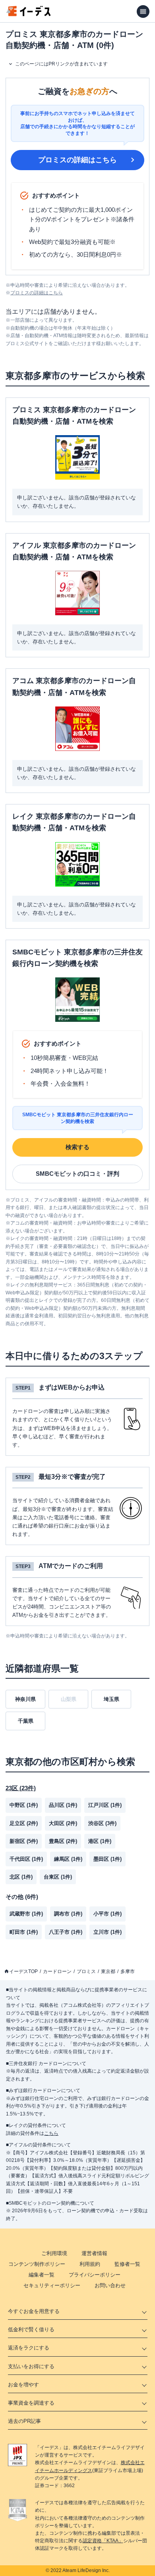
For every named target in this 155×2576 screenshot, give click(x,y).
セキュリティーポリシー (52, 2285)
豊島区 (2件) (63, 1841)
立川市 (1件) (108, 1932)
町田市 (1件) (24, 1932)
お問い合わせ (110, 2285)
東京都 (108, 1971)
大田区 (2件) (63, 1823)
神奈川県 (25, 1699)
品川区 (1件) (63, 1805)
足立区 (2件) (24, 1823)
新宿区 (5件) (24, 1841)
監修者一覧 (127, 2264)
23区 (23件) (21, 1788)
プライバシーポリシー (95, 2275)
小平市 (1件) (108, 1914)
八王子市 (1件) (66, 1932)
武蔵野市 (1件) (26, 1914)
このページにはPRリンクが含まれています (61, 64)
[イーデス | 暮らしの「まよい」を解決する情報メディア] (29, 14)
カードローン (57, 1971)
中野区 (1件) (24, 1805)
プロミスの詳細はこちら (77, 160)
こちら (51, 2133)
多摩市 (128, 1971)
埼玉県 (111, 1699)
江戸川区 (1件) (105, 1805)
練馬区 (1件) (68, 1859)
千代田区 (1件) (26, 1859)
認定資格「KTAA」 (103, 2541)
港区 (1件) (100, 1841)
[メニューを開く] (143, 12)
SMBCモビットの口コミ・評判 (77, 1174)
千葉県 (26, 1721)
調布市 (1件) (68, 1914)
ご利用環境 (54, 2253)
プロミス (86, 1971)
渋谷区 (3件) (102, 1823)
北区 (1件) (21, 1877)
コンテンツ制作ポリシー (37, 2264)
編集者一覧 (42, 2275)
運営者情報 (94, 2253)
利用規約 (90, 2264)
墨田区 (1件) (108, 1859)
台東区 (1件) (58, 1877)
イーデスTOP (23, 1971)
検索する (77, 1147)
